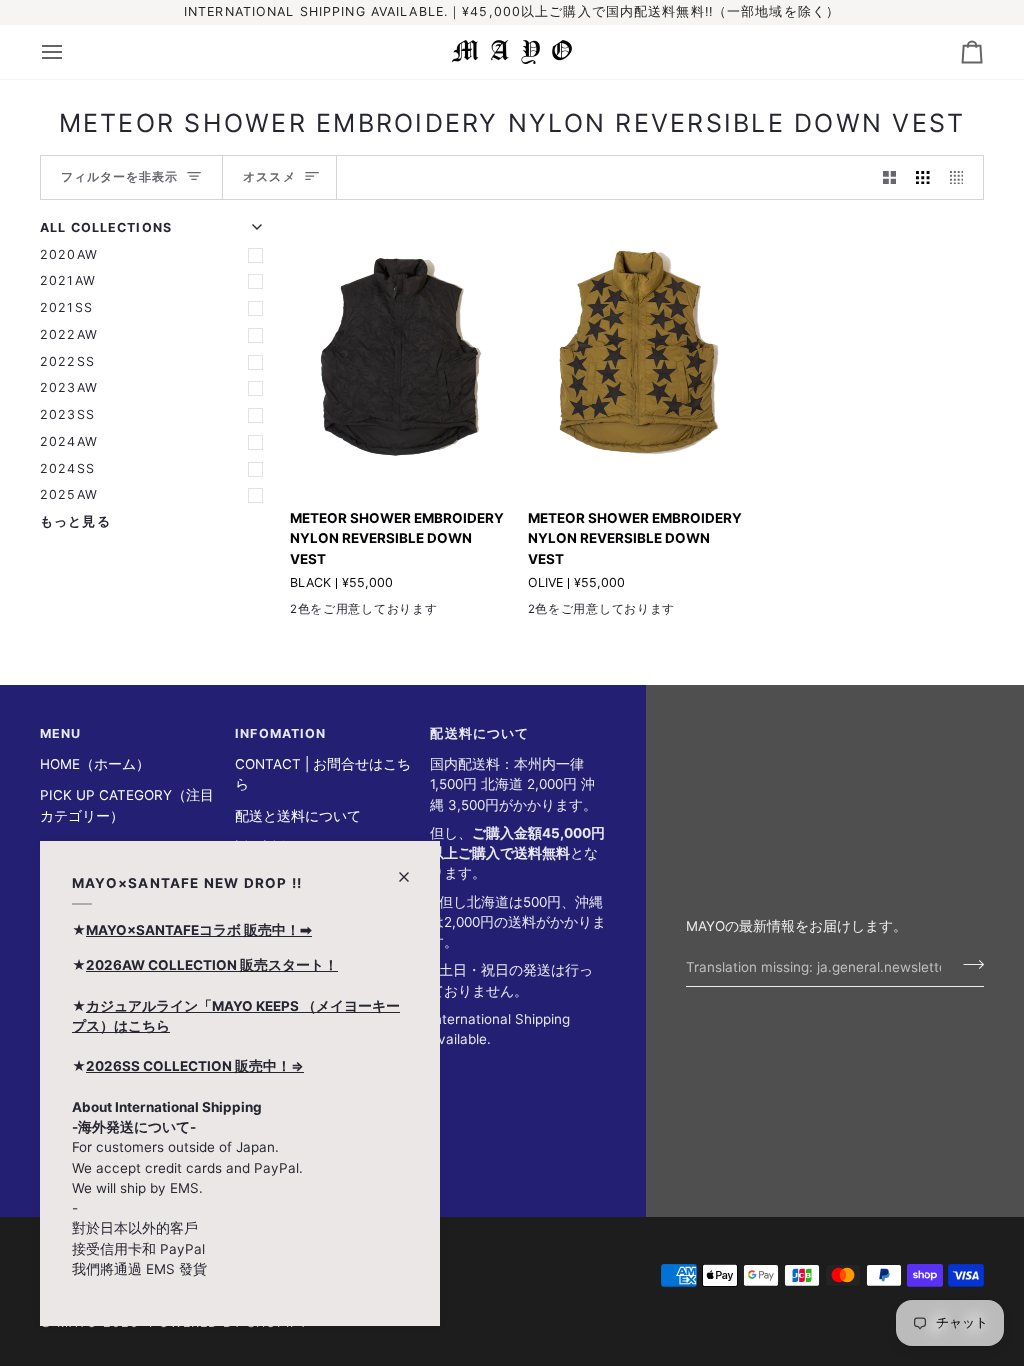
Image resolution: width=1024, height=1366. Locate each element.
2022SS (67, 361)
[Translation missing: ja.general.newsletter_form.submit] (967, 964)
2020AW (69, 254)
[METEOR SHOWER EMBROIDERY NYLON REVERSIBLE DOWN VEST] (399, 355)
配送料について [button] (479, 733)
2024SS (67, 468)
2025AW (69, 494)
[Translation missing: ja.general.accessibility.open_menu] (70, 52)
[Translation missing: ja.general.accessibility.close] (412, 868)
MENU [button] (61, 733)
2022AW (69, 334)
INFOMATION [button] (280, 733)
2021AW (68, 280)
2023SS (67, 414)
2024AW (69, 441)
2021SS (66, 307)
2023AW (69, 387)
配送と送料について (298, 816)
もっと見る (75, 521)
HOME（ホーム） (95, 764)
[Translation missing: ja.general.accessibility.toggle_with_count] (890, 177)
